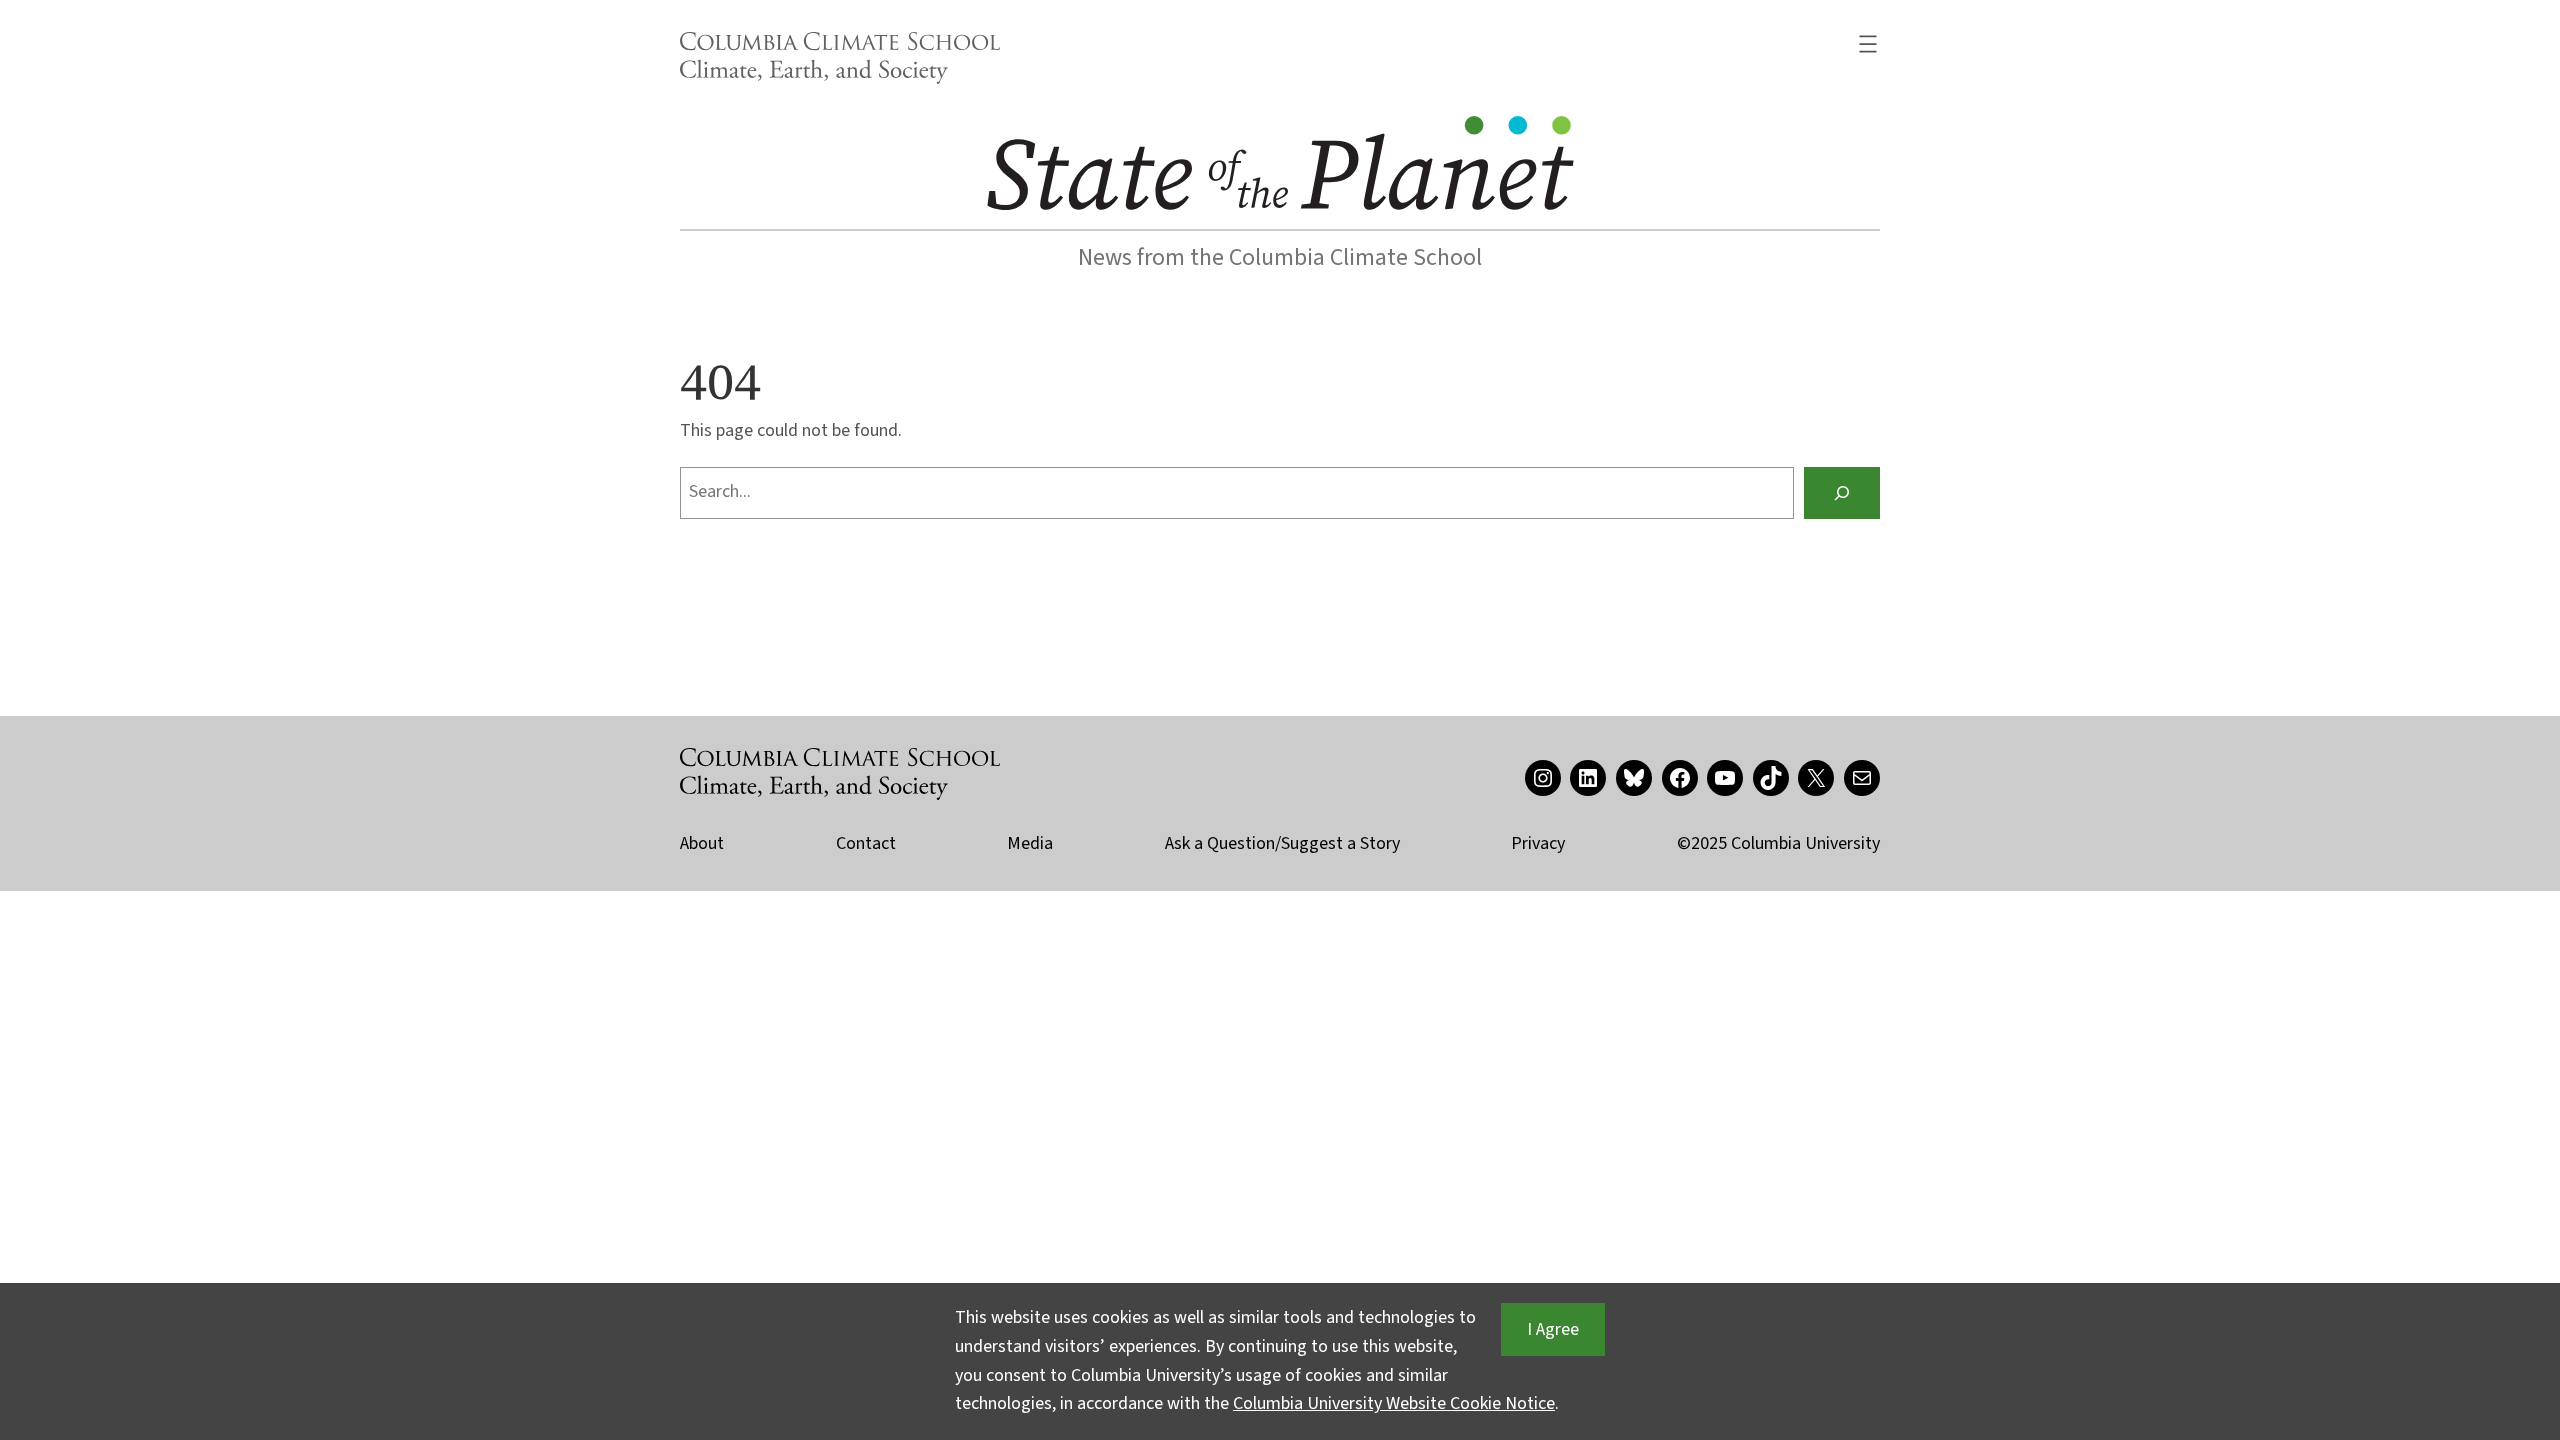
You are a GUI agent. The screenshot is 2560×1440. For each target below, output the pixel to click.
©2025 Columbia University (1778, 843)
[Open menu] (1868, 44)
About (702, 843)
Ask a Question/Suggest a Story (1282, 843)
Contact (866, 843)
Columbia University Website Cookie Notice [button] (1394, 1403)
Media (1030, 843)
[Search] (1842, 493)
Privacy (1538, 843)
